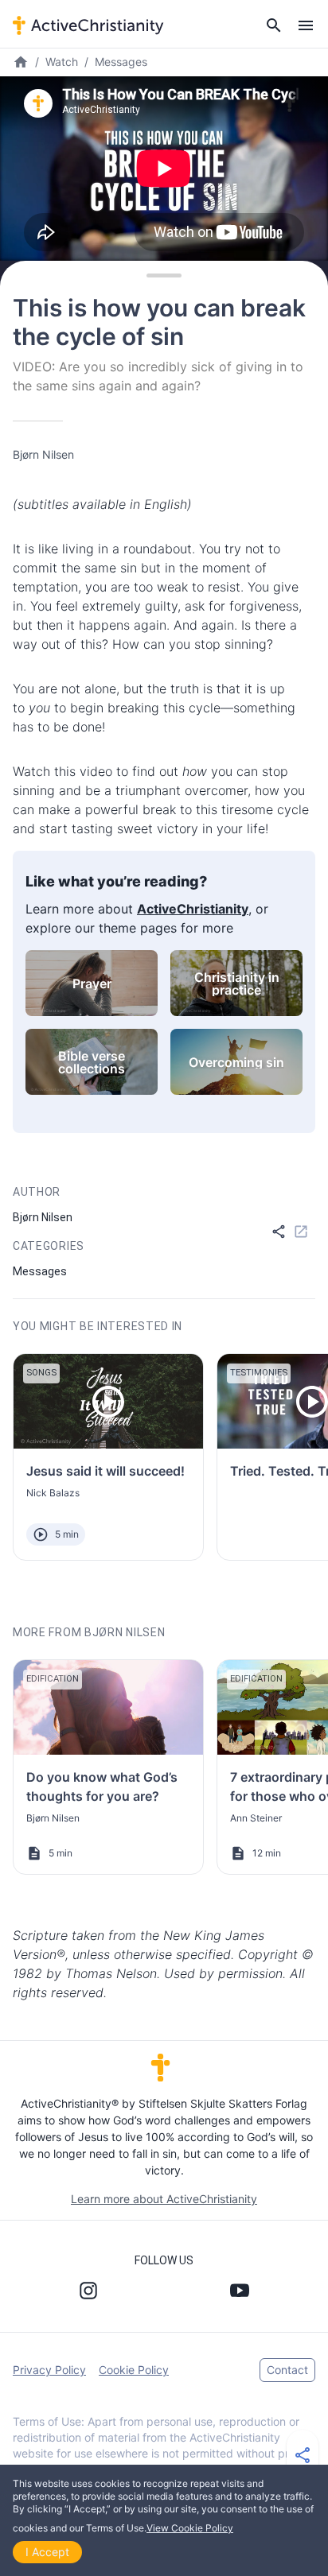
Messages (121, 62)
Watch (62, 62)
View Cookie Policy (190, 2528)
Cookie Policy (134, 2370)
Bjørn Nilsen (43, 454)
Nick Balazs (53, 1493)
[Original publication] (301, 1232)
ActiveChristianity (193, 909)
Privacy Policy (49, 2370)
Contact (287, 2370)
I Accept (47, 2552)
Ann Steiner (256, 1818)
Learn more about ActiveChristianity (164, 2199)
